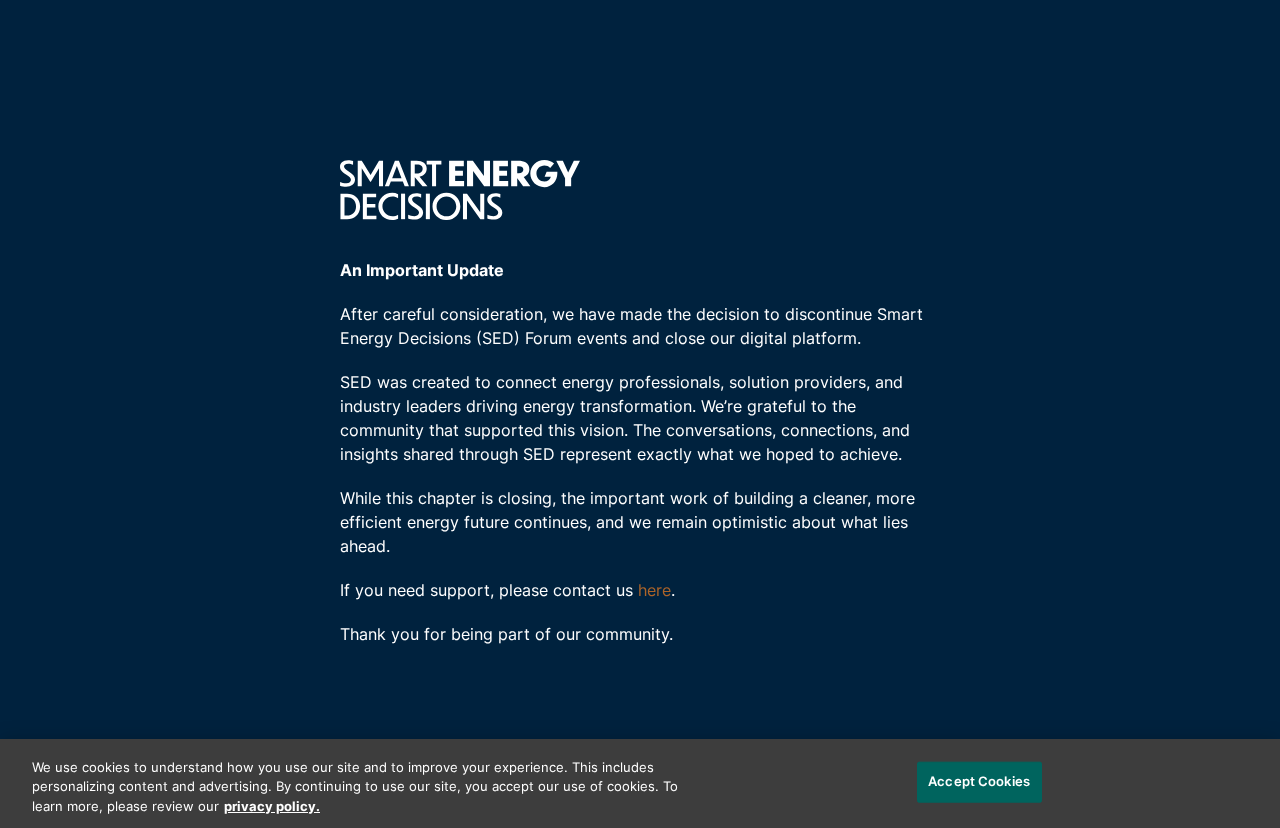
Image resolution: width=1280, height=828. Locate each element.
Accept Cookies (979, 781)
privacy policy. (272, 807)
